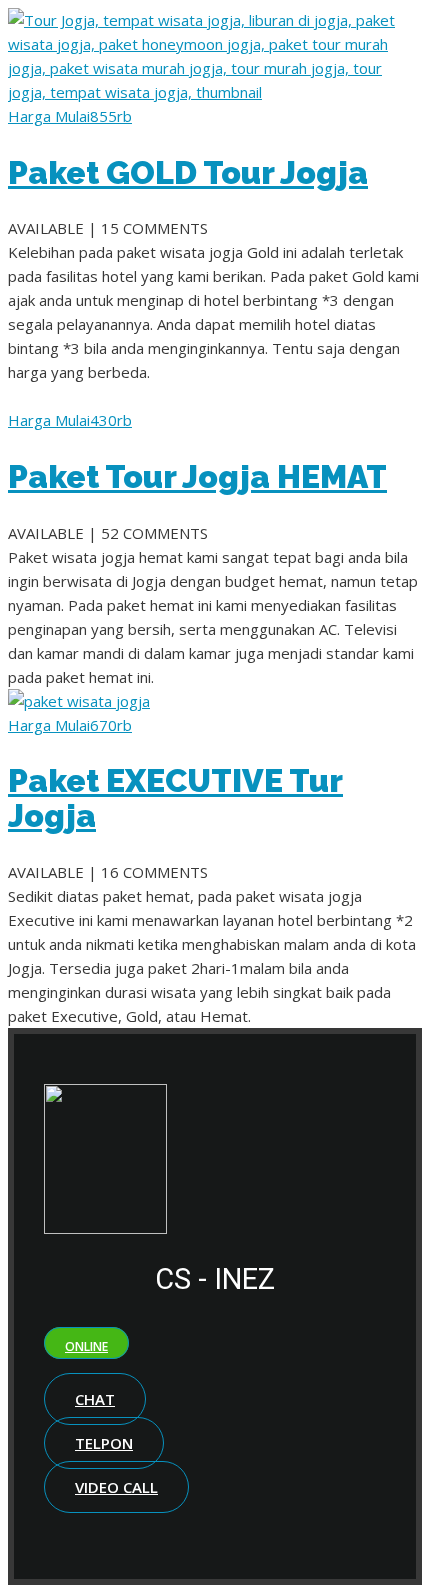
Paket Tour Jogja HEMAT (197, 476)
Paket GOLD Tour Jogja (188, 172)
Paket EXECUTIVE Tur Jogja (175, 798)
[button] (86, 1343)
